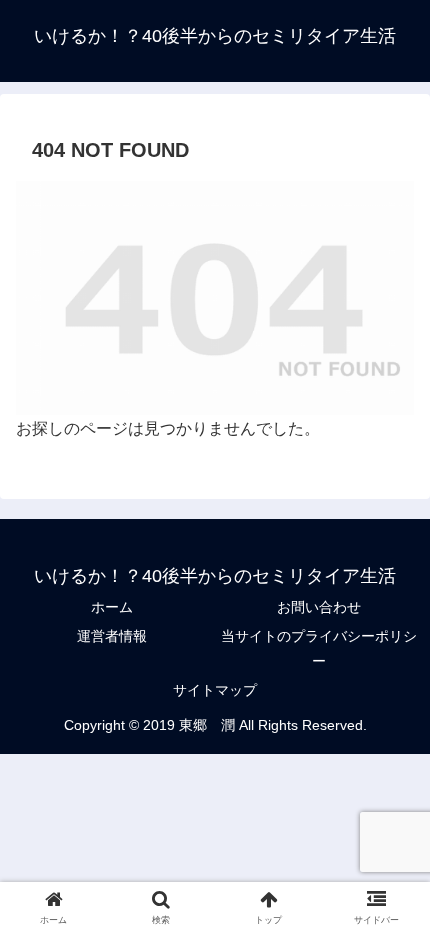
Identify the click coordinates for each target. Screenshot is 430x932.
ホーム (112, 607)
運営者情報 (112, 636)
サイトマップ (215, 690)
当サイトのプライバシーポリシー (319, 648)
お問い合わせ (319, 607)
